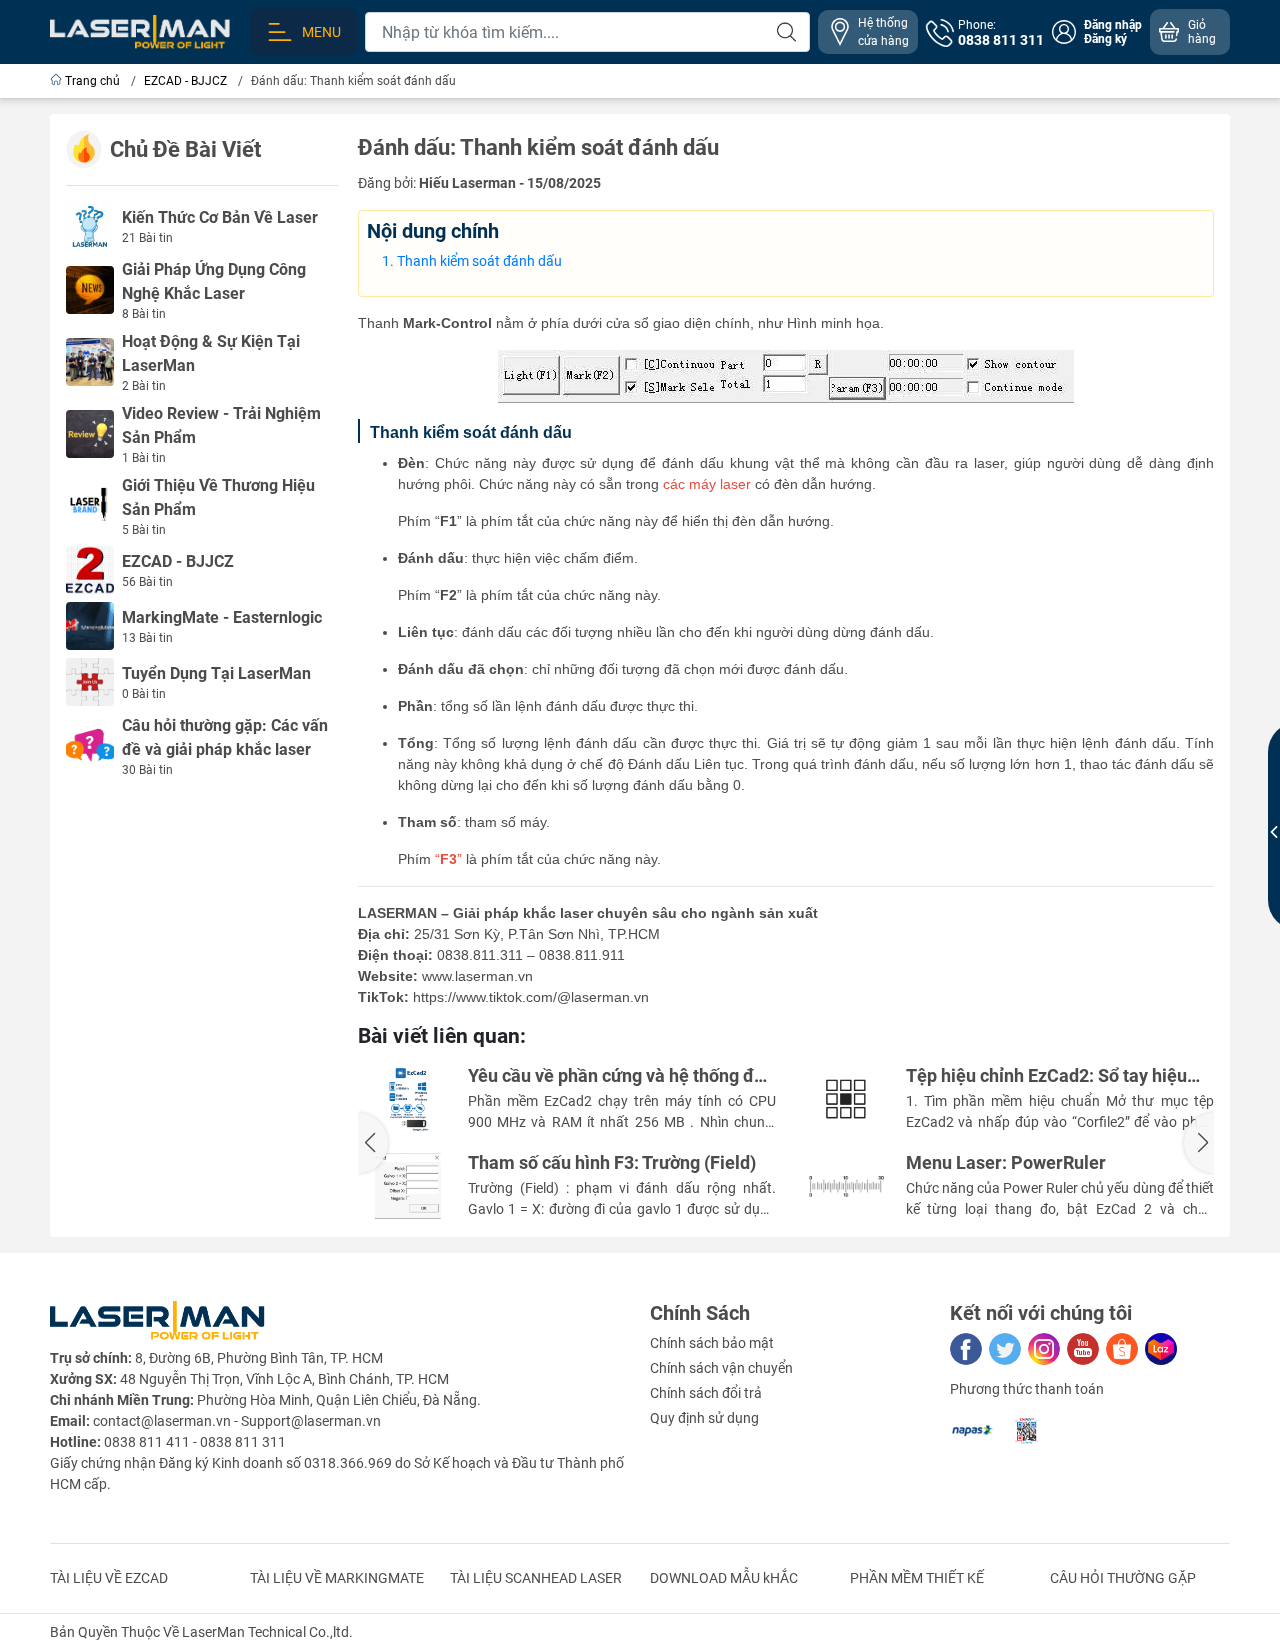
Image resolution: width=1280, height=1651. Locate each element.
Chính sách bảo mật (712, 1343)
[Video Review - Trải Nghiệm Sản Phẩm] (90, 433)
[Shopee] (1122, 1349)
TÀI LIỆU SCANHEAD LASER (536, 1578)
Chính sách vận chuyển (721, 1368)
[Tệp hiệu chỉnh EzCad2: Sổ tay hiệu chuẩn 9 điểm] (846, 1099)
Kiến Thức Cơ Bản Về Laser (220, 217)
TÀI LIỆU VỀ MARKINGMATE (337, 1578)
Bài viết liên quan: (442, 1036)
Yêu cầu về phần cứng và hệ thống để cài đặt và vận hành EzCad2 (616, 1076)
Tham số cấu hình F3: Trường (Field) (612, 1163)
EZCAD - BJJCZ (178, 561)
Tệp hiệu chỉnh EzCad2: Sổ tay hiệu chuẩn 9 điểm (1046, 1076)
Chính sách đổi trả (706, 1393)
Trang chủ (92, 81)
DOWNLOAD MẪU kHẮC (724, 1578)
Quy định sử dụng (704, 1418)
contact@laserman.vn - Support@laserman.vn (237, 1421)
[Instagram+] (1044, 1349)
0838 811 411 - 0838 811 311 (195, 1442)
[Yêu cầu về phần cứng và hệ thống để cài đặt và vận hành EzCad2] (408, 1099)
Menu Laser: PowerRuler (1006, 1163)
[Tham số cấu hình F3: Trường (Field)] (408, 1186)
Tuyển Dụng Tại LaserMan (216, 673)
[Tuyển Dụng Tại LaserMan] (90, 681)
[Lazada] (1161, 1349)
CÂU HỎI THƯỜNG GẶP (1123, 1578)
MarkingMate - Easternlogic (222, 617)
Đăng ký (1105, 39)
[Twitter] (1005, 1349)
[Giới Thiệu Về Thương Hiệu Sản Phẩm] (90, 505)
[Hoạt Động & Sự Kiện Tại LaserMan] (90, 361)
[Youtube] (1083, 1349)
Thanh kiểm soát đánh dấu (479, 261)
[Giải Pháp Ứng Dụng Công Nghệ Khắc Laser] (90, 289)
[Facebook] (966, 1349)
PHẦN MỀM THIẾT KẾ (917, 1578)
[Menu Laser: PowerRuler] (846, 1186)
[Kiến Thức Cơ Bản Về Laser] (90, 225)
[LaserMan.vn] (140, 31)
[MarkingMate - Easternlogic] (90, 625)
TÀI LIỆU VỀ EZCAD (109, 1578)
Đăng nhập (1113, 25)
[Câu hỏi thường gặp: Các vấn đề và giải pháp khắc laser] (90, 745)
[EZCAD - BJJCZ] (90, 569)
